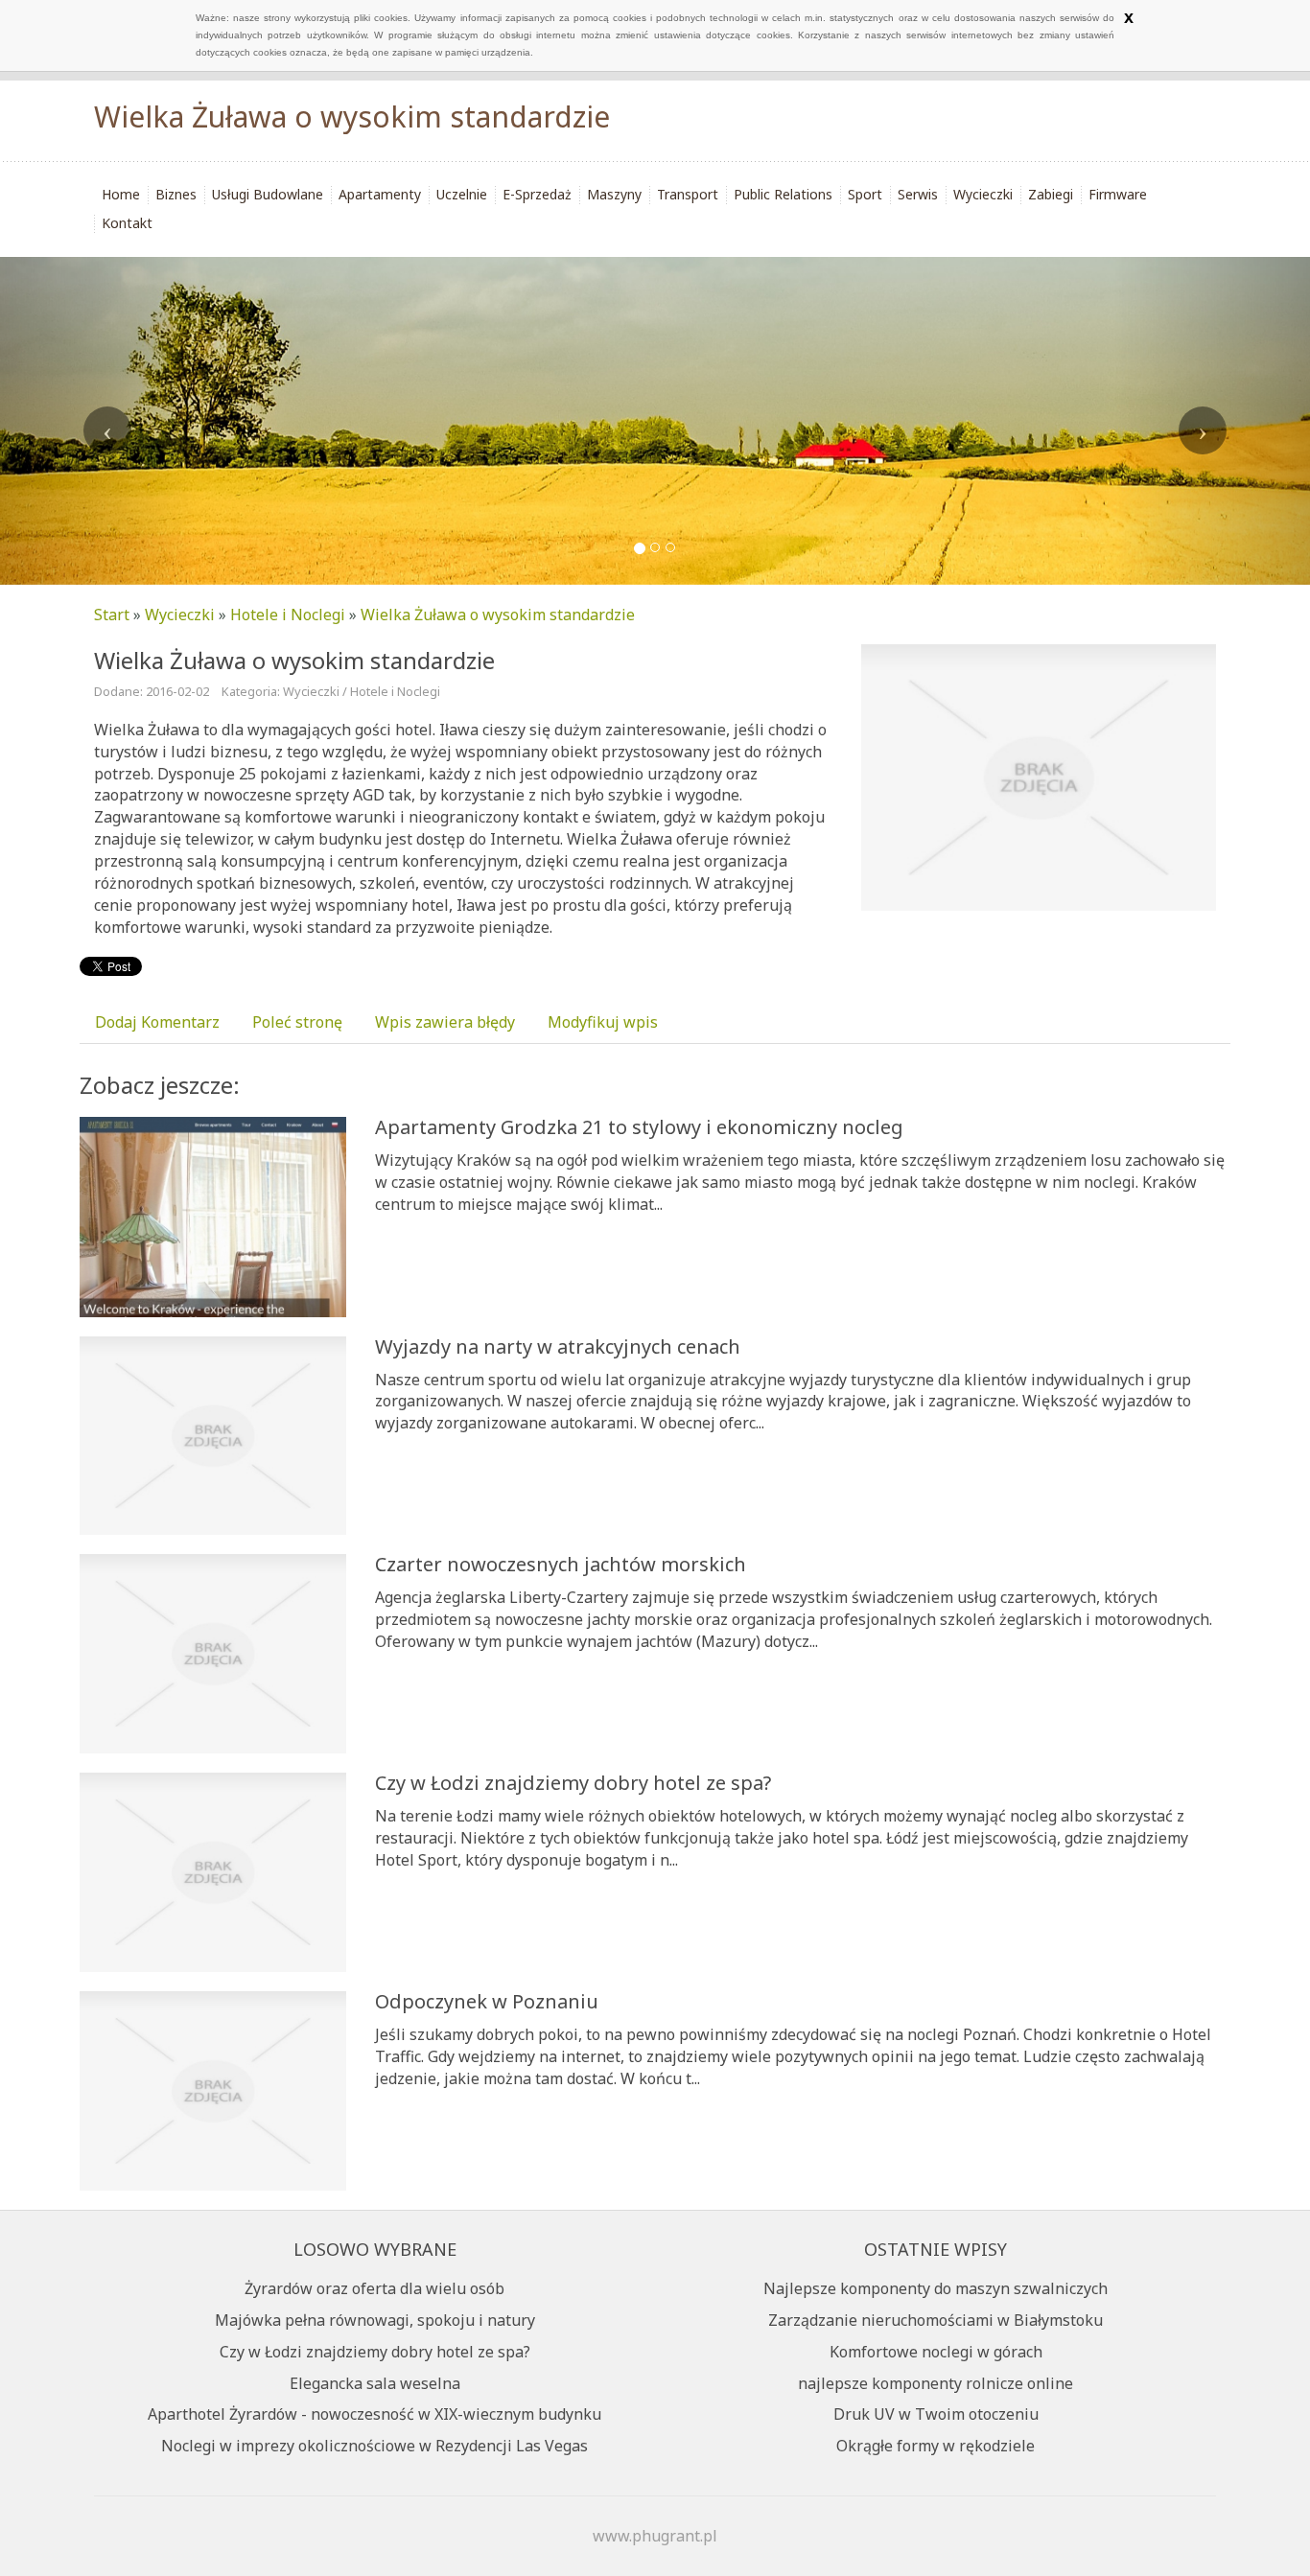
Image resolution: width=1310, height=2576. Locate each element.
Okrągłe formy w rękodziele (936, 2446)
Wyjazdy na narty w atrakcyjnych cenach (558, 1346)
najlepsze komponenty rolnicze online (936, 2383)
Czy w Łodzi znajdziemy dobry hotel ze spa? (573, 1783)
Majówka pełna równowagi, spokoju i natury (375, 2320)
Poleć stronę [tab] (297, 1022)
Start (112, 615)
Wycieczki (180, 615)
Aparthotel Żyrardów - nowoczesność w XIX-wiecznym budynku (374, 2414)
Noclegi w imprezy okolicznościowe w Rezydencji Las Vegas (374, 2446)
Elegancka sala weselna (375, 2383)
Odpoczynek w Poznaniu (487, 2001)
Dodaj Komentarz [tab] (157, 1022)
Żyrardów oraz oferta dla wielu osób (374, 2288)
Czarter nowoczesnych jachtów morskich (561, 1564)
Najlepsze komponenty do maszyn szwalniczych (936, 2288)
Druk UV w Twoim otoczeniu (936, 2414)
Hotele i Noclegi (288, 615)
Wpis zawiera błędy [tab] (445, 1022)
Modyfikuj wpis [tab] (603, 1022)
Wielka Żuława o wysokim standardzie (498, 615)
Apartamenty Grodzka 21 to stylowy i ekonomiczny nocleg (639, 1127)
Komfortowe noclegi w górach (936, 2352)
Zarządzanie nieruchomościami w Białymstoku (936, 2320)
